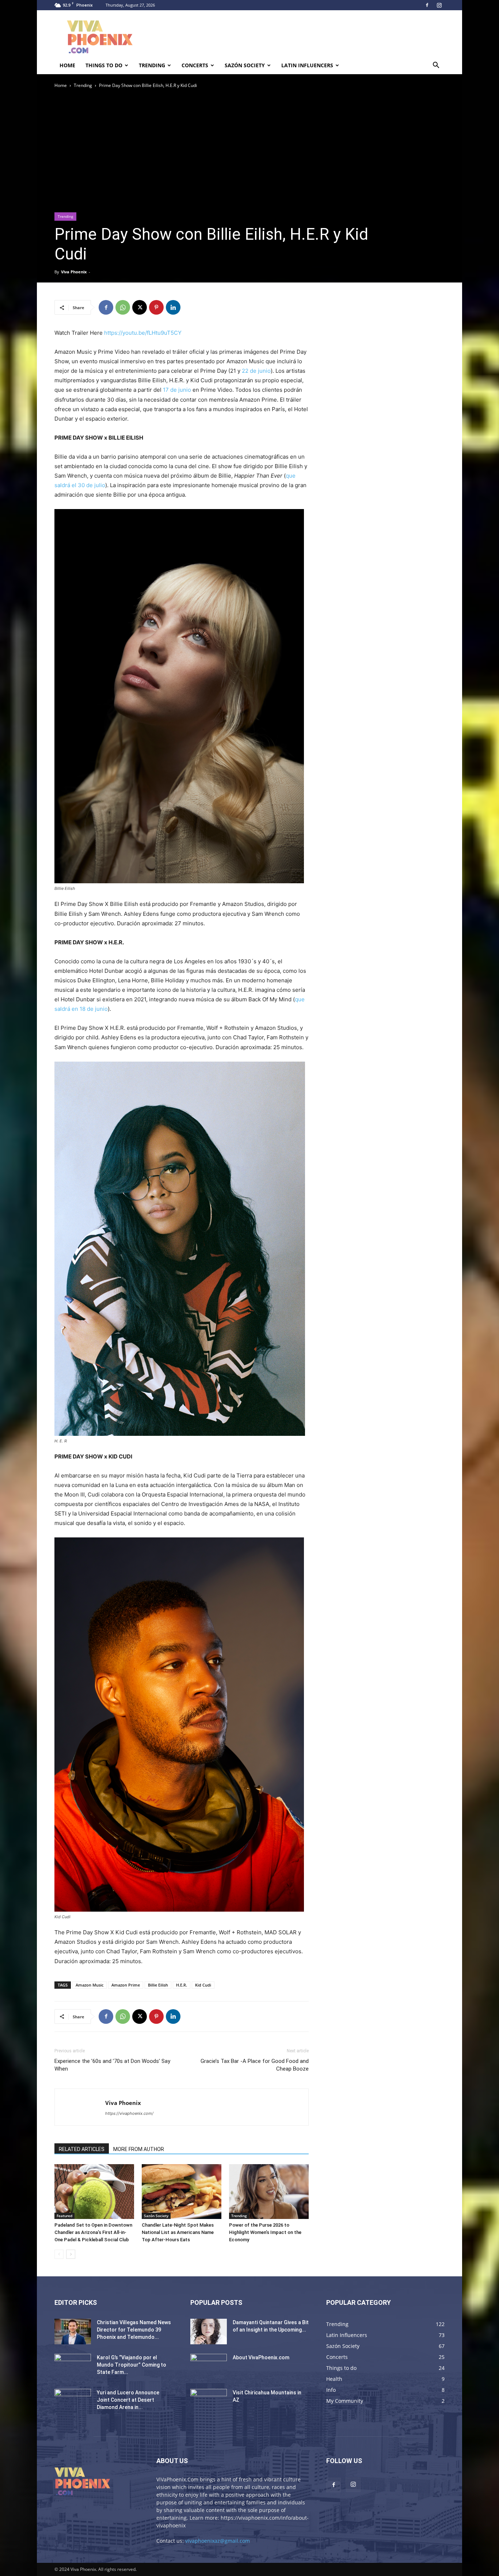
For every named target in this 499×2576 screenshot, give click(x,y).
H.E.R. (182, 1985)
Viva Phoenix (74, 272)
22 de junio (256, 371)
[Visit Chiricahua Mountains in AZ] (209, 2402)
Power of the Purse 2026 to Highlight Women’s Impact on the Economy (265, 2232)
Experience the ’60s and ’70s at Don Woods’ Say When (112, 2065)
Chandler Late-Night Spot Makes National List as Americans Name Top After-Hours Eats (178, 2232)
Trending (152, 65)
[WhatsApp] (123, 307)
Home (67, 65)
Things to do (104, 65)
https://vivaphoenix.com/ (129, 2113)
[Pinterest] (156, 307)
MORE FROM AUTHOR (139, 2149)
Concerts (195, 65)
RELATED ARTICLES (82, 2149)
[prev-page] (59, 2254)
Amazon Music (89, 1985)
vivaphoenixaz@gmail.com (218, 2541)
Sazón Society (245, 65)
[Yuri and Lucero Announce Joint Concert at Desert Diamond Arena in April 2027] (73, 2402)
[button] (436, 66)
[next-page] (71, 2254)
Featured (64, 2216)
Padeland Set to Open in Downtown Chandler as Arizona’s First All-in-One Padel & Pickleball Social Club (93, 2232)
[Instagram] (439, 5)
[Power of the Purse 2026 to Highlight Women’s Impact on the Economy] (269, 2192)
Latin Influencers (307, 65)
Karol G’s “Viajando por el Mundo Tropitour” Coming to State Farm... (132, 2365)
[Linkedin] (173, 307)
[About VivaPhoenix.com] (209, 2367)
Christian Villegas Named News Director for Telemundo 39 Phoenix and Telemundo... (134, 2330)
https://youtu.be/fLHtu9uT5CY (143, 333)
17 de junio (177, 390)
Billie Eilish (158, 1985)
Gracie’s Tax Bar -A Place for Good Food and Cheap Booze (255, 2065)
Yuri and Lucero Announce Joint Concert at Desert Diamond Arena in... (128, 2400)
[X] (140, 307)
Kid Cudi (203, 1985)
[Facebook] (427, 5)
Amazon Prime (126, 1985)
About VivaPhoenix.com (261, 2357)
